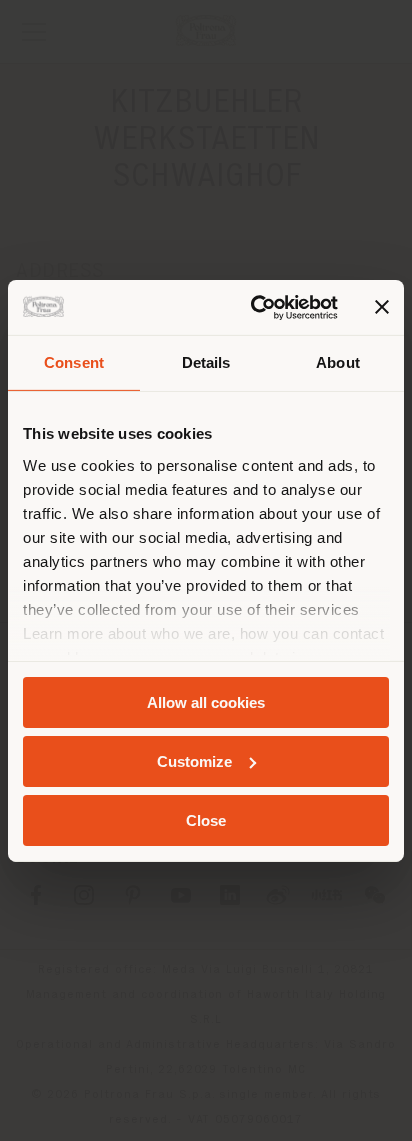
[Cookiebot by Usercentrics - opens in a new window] (255, 307)
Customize (194, 761)
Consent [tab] (74, 362)
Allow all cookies (206, 702)
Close (206, 819)
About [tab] (338, 362)
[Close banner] (382, 307)
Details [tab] (206, 362)
